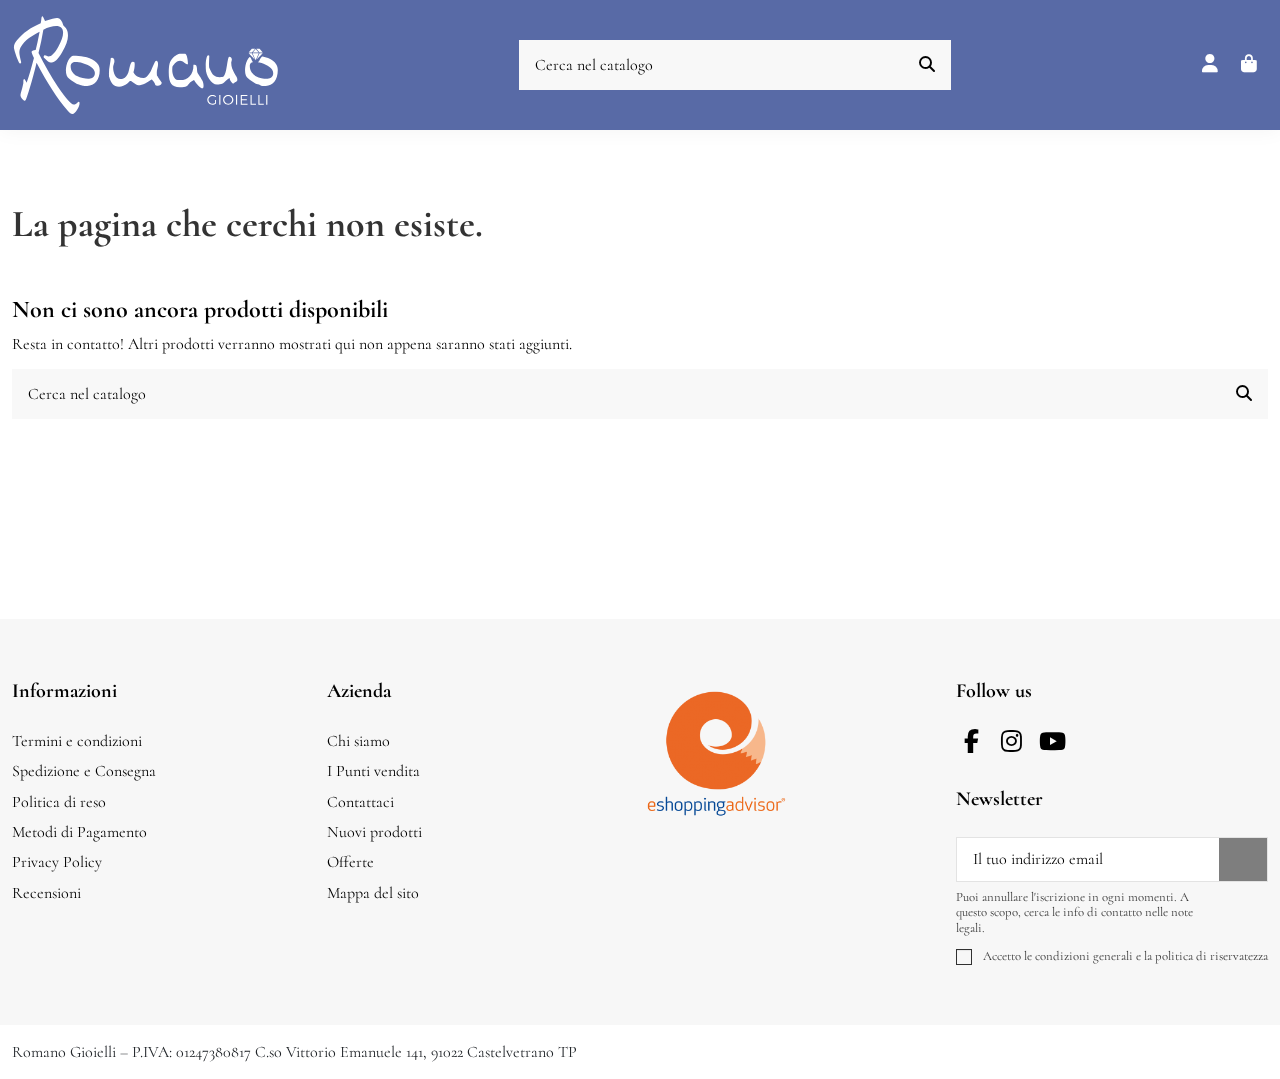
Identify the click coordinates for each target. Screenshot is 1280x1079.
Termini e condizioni (77, 741)
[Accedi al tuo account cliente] (1210, 65)
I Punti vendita (373, 771)
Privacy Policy (57, 862)
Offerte (350, 862)
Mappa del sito (373, 893)
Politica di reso (59, 802)
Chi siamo (358, 741)
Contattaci (360, 802)
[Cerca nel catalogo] (927, 65)
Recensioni (46, 893)
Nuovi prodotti (374, 832)
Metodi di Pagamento (79, 832)
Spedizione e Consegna (84, 771)
